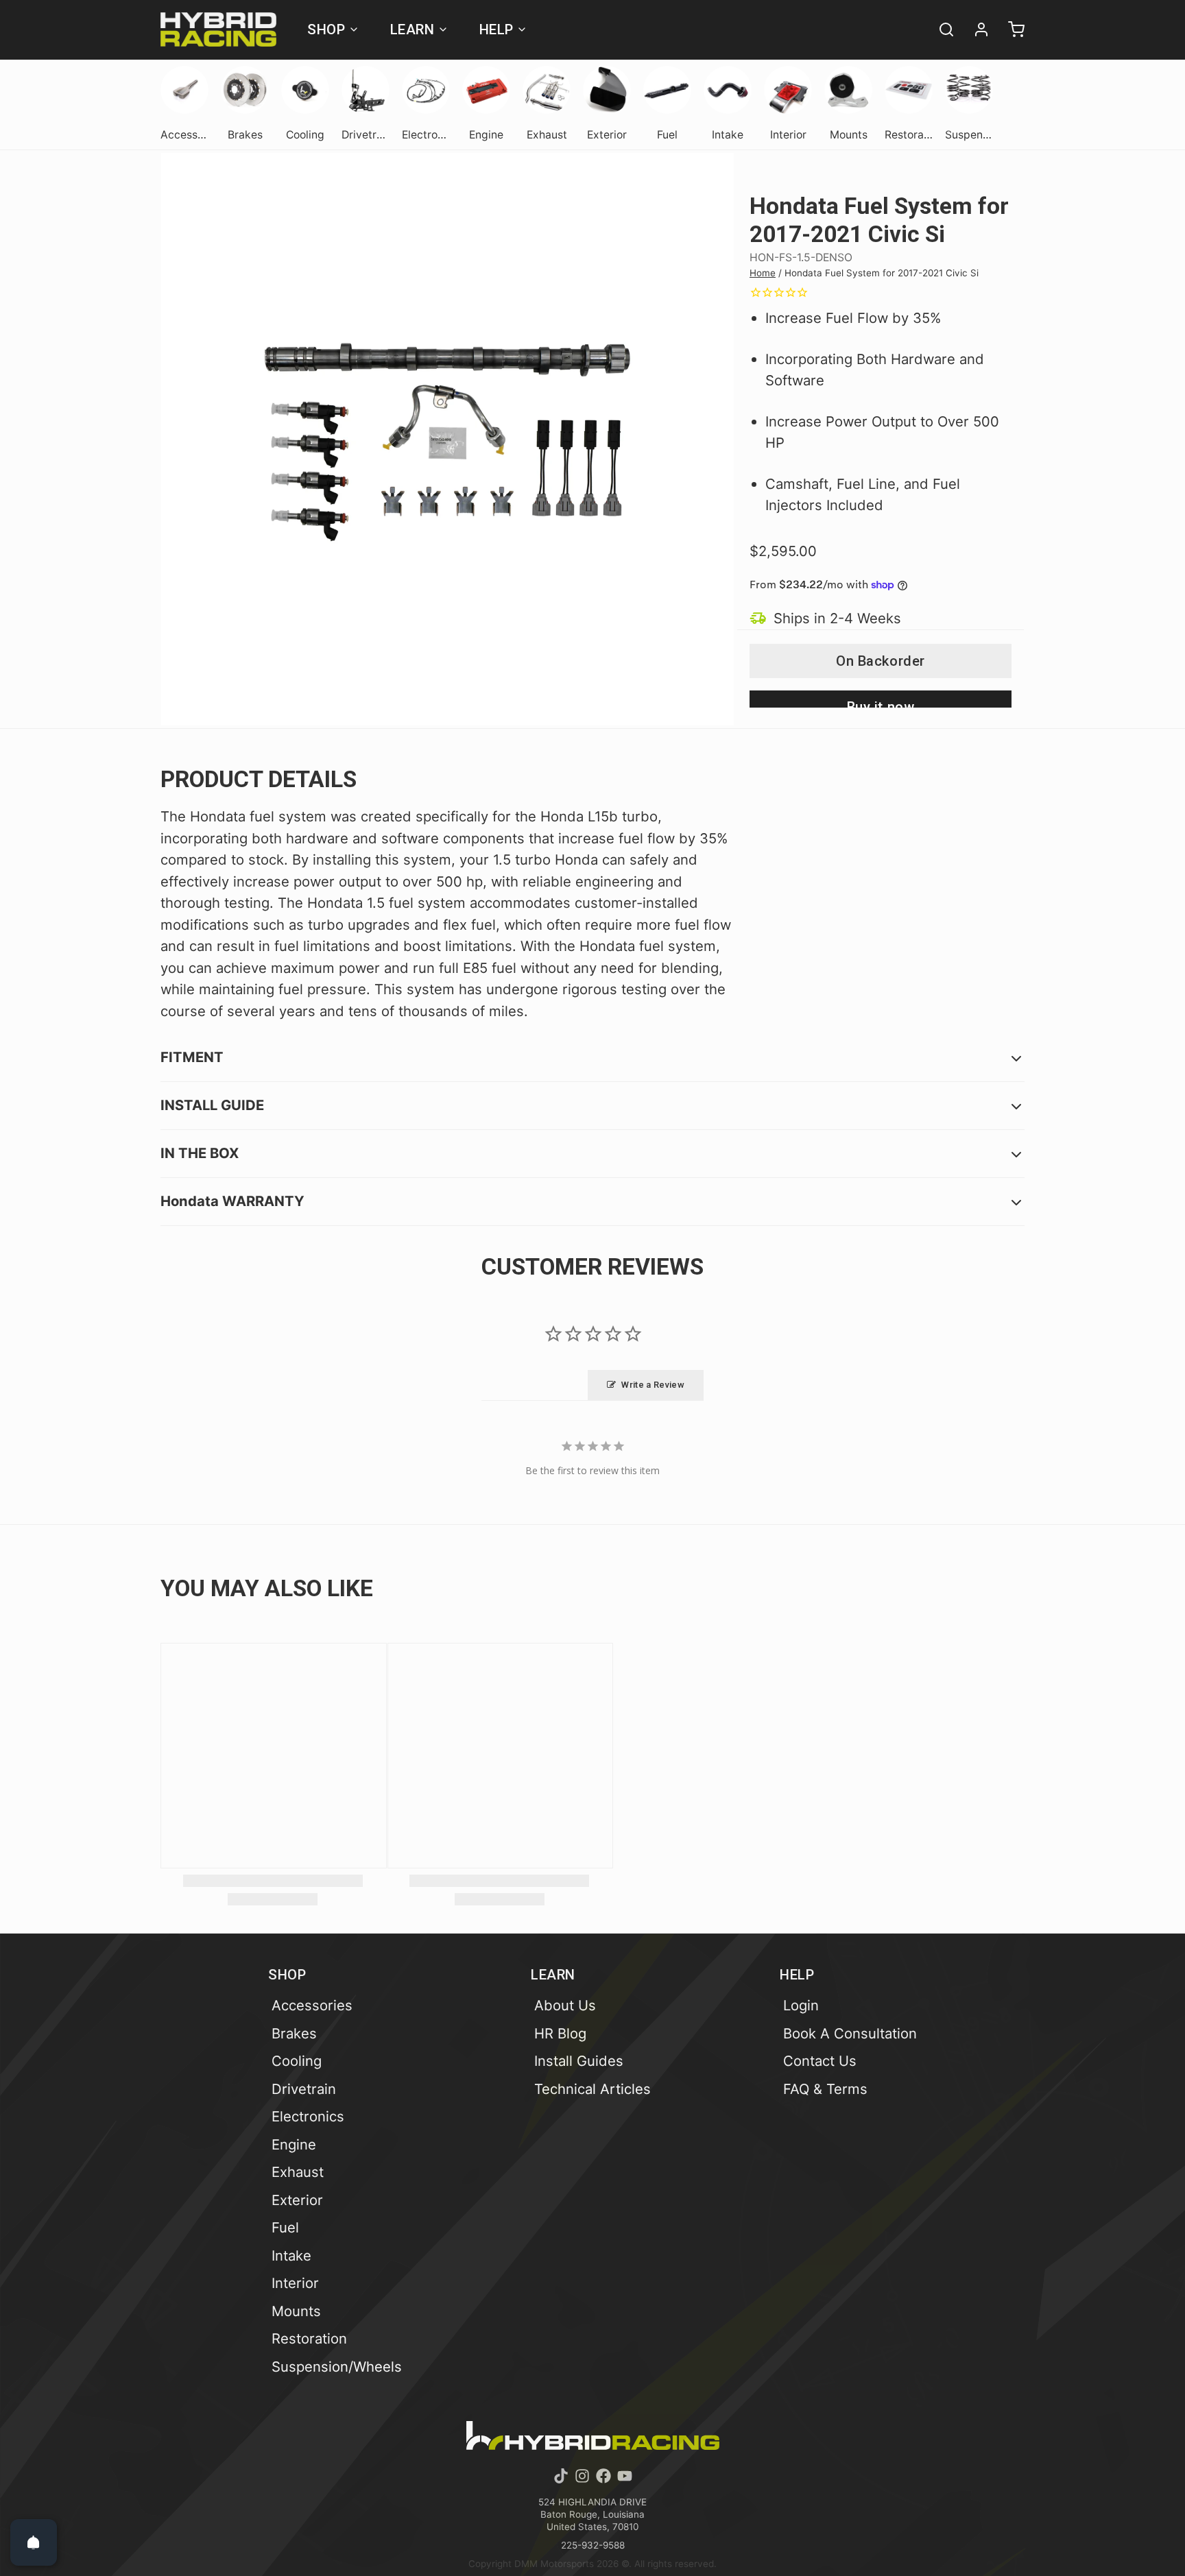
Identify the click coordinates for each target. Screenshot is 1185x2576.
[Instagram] (582, 2476)
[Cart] (1010, 29)
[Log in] (975, 29)
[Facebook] (603, 2476)
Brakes (294, 2033)
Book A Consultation (850, 2033)
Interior (295, 2283)
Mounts (296, 2311)
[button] (881, 661)
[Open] (34, 2542)
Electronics (308, 2116)
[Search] (940, 29)
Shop (326, 29)
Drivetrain (304, 2089)
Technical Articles (592, 2089)
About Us (565, 2005)
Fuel (285, 2227)
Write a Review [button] (653, 1385)
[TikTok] (561, 2476)
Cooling (297, 2061)
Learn (412, 29)
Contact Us (820, 2061)
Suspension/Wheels (337, 2367)
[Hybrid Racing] (218, 29)
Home (763, 273)
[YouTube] (625, 2476)
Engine (294, 2144)
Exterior (297, 2200)
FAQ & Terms (825, 2089)
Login (801, 2005)
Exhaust (298, 2172)
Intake (291, 2255)
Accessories (312, 2005)
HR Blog (560, 2033)
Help (496, 29)
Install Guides (579, 2061)
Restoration (309, 2338)
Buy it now (881, 703)
